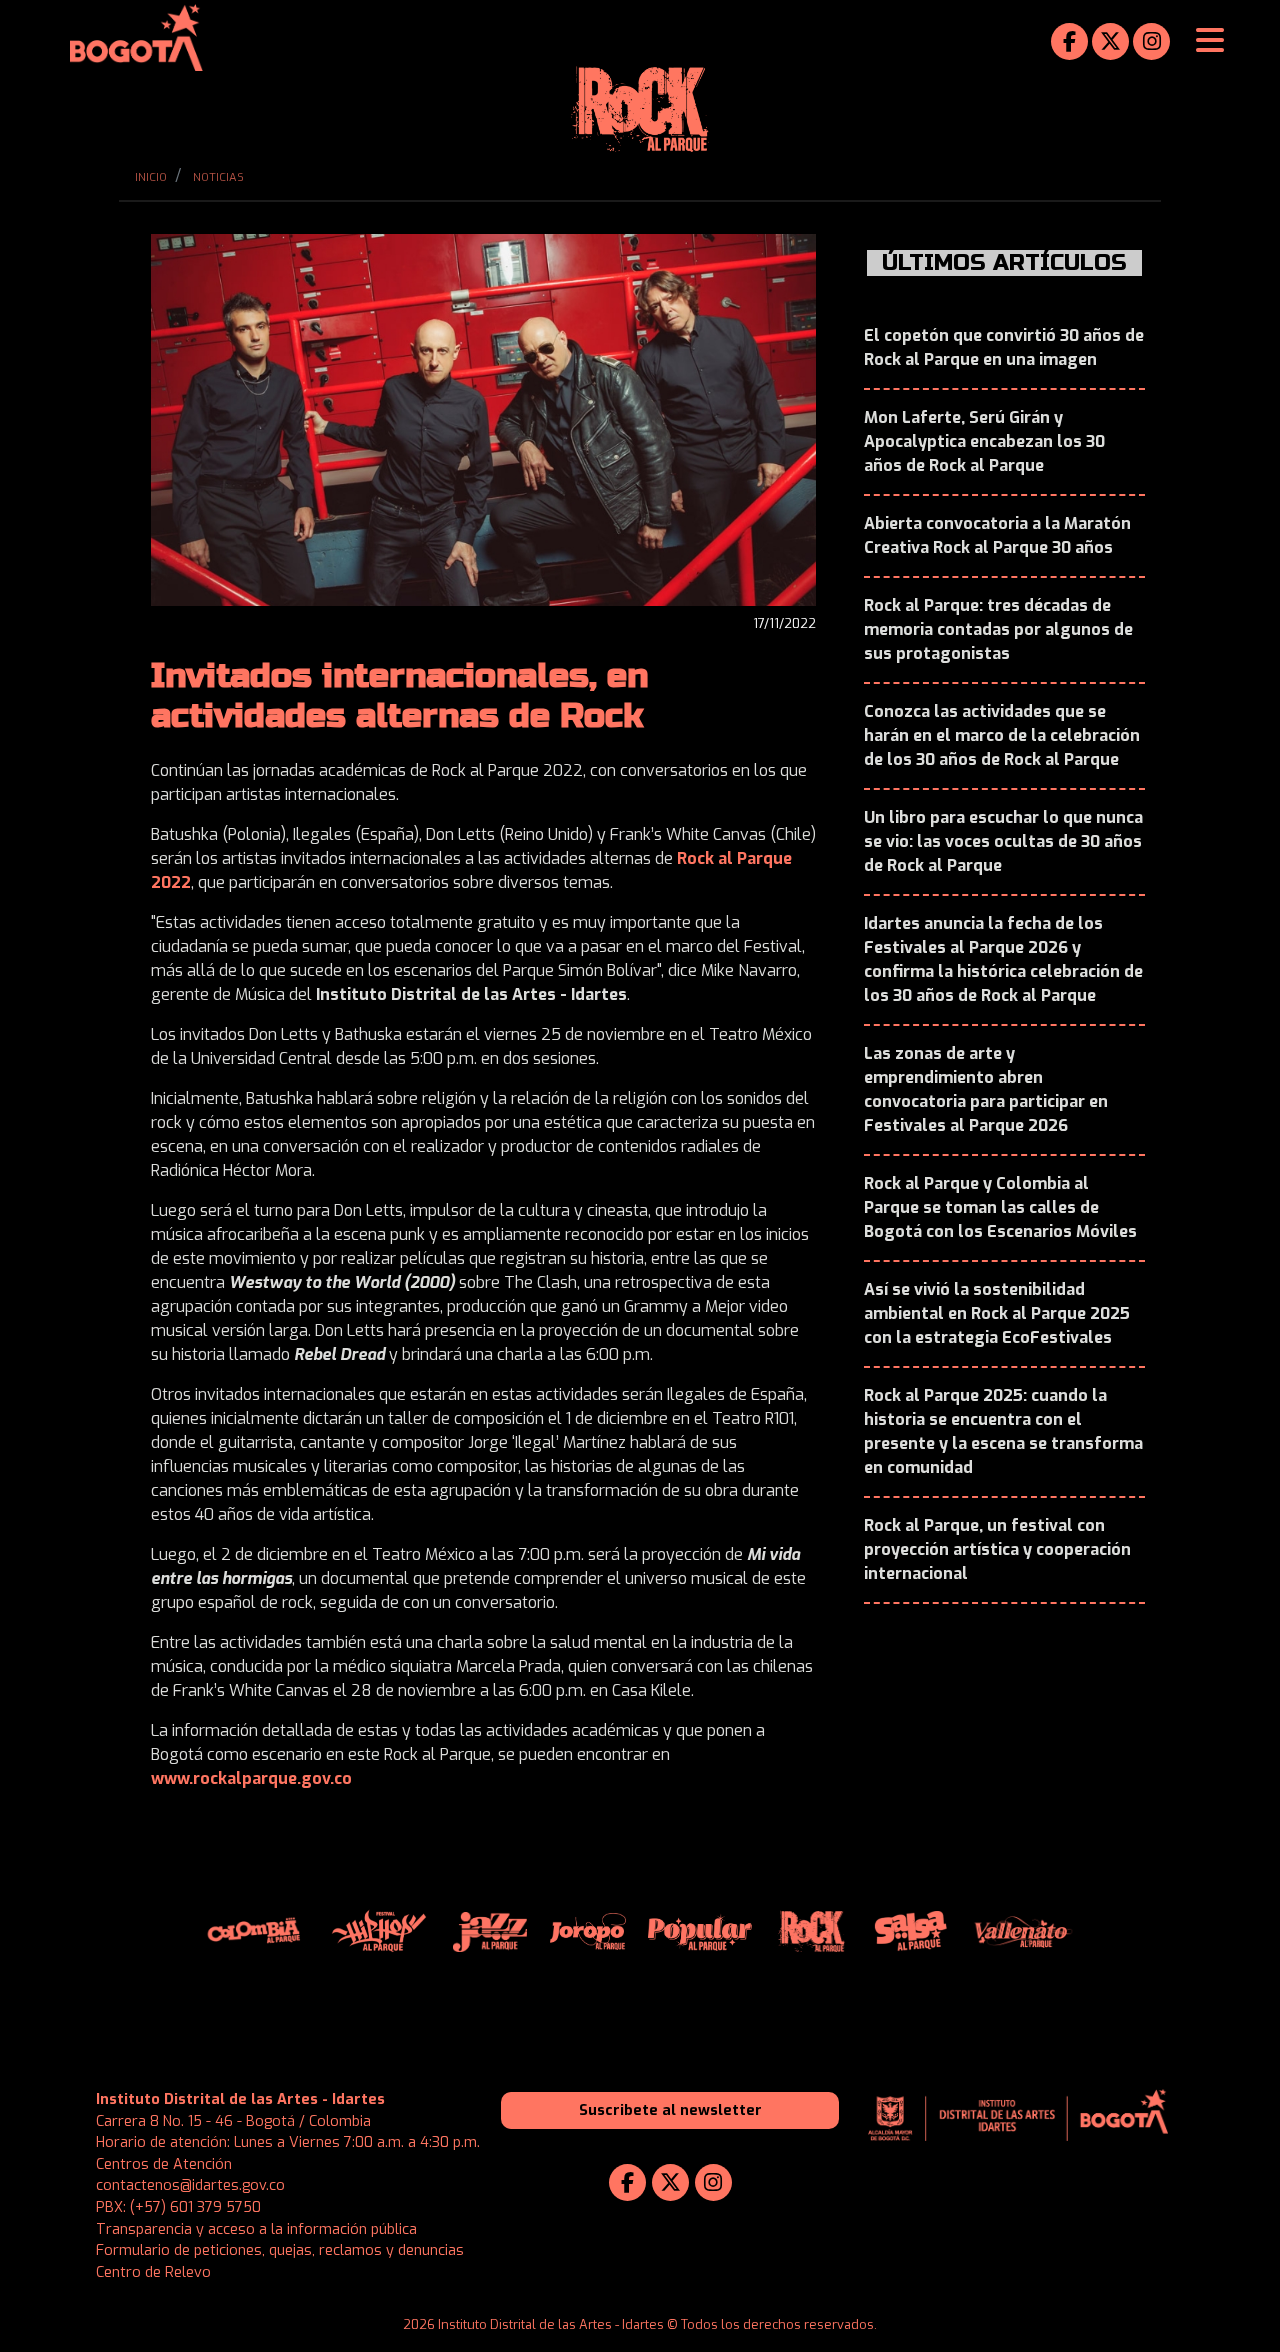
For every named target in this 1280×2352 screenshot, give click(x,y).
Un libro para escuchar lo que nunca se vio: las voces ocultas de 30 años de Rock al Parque (1003, 841)
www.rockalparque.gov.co (251, 1778)
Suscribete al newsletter (670, 2110)
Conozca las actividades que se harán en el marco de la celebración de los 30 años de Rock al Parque (1002, 735)
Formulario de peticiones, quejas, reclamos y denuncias (280, 2250)
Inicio (151, 177)
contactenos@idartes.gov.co (190, 2185)
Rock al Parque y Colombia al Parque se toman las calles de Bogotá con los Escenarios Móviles (1000, 1207)
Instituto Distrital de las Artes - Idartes (240, 2099)
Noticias (218, 177)
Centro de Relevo (153, 2272)
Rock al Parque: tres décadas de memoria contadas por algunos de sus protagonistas (998, 629)
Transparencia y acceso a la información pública (256, 2229)
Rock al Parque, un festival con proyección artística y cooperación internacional (997, 1549)
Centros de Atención (164, 2164)
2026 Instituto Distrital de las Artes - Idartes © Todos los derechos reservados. (640, 2324)
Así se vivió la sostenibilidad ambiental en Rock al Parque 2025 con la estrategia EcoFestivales (997, 1313)
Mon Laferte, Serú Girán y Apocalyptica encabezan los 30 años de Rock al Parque (984, 441)
